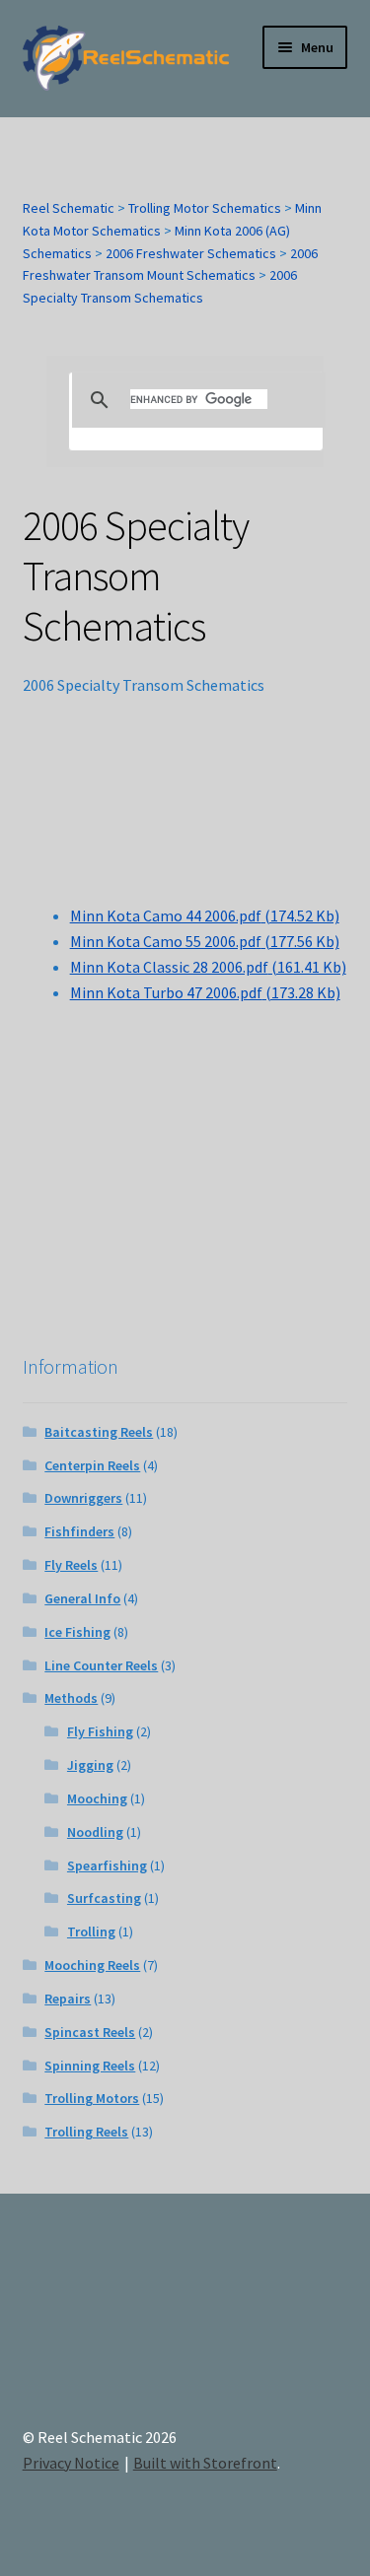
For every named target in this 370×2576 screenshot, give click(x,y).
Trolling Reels (86, 2132)
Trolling (91, 1932)
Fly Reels (71, 1565)
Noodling (95, 1832)
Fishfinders (79, 1531)
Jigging (90, 1765)
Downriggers (83, 1498)
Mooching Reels (92, 1965)
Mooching (97, 1798)
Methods (71, 1698)
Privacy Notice (71, 2463)
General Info (82, 1598)
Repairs (68, 1999)
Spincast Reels (90, 2032)
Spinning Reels (90, 2066)
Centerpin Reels (92, 1465)
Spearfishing (107, 1865)
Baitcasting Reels (99, 1432)
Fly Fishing (100, 1731)
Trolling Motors (92, 2098)
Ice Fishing (77, 1632)
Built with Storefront (205, 2463)
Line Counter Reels (101, 1665)
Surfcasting (104, 1898)
